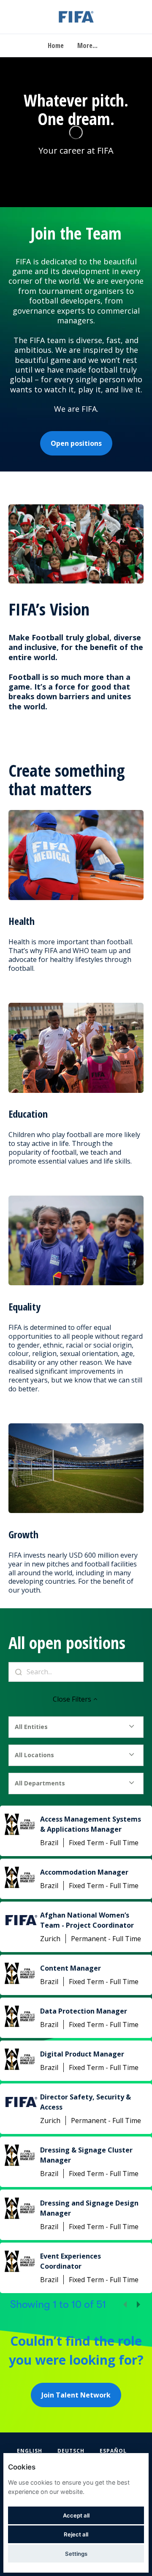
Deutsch (71, 2451)
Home (56, 45)
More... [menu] (87, 45)
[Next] (138, 2304)
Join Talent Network (76, 2395)
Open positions (76, 443)
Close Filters (72, 1699)
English (30, 2451)
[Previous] (125, 2304)
